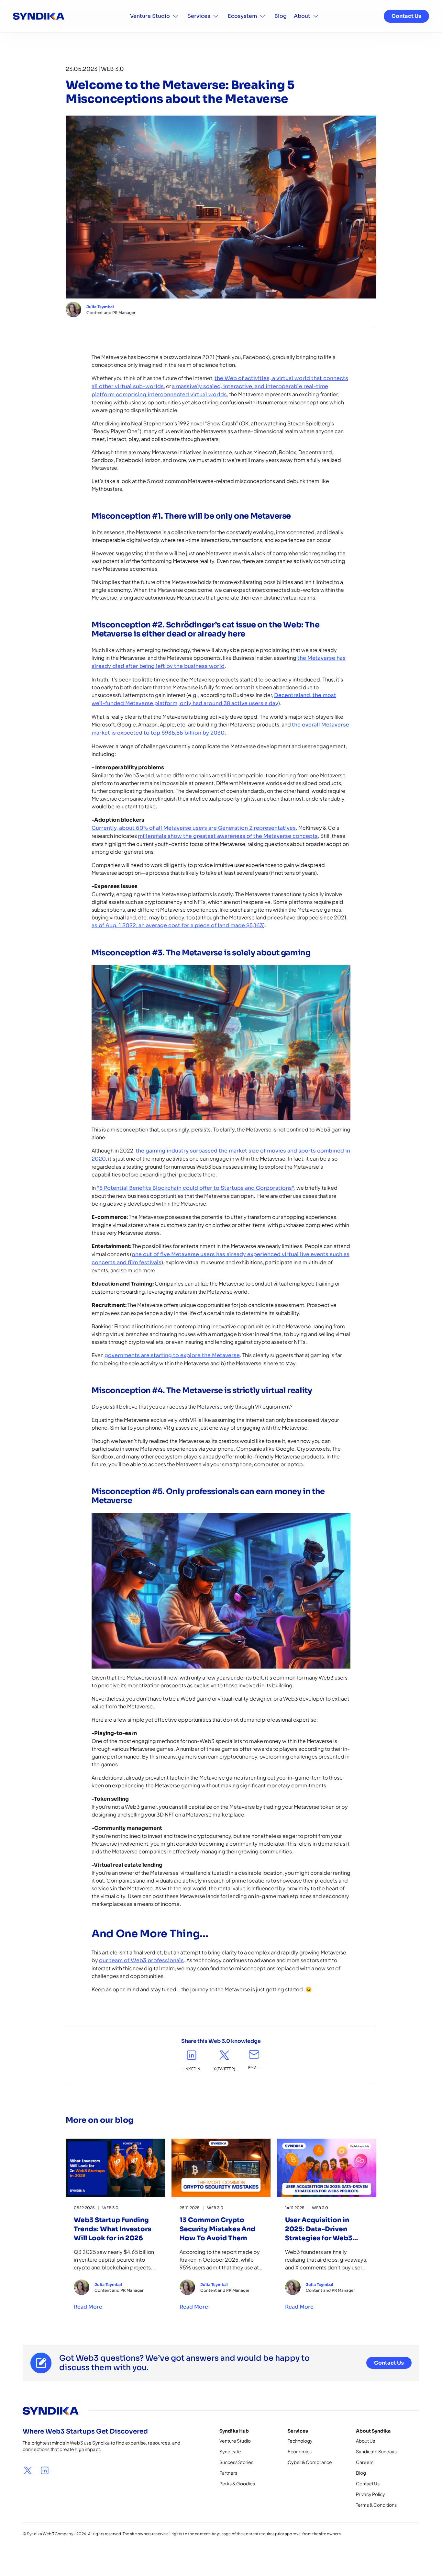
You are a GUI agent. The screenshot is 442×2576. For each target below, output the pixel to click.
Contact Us (406, 16)
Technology (300, 2441)
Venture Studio (150, 16)
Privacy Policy (370, 2494)
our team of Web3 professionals (141, 1960)
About (302, 16)
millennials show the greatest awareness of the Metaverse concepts (228, 836)
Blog (281, 16)
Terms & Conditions (376, 2505)
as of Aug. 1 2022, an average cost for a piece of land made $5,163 (177, 925)
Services (199, 16)
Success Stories (236, 2462)
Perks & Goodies (237, 2483)
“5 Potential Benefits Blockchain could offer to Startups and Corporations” (195, 1188)
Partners (228, 2473)
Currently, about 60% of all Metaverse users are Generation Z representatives (194, 828)
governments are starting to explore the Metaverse (172, 1355)
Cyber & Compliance (310, 2462)
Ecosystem (242, 16)
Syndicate (230, 2451)
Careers (365, 2462)
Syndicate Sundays (376, 2451)
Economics (300, 2451)
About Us (365, 2441)
